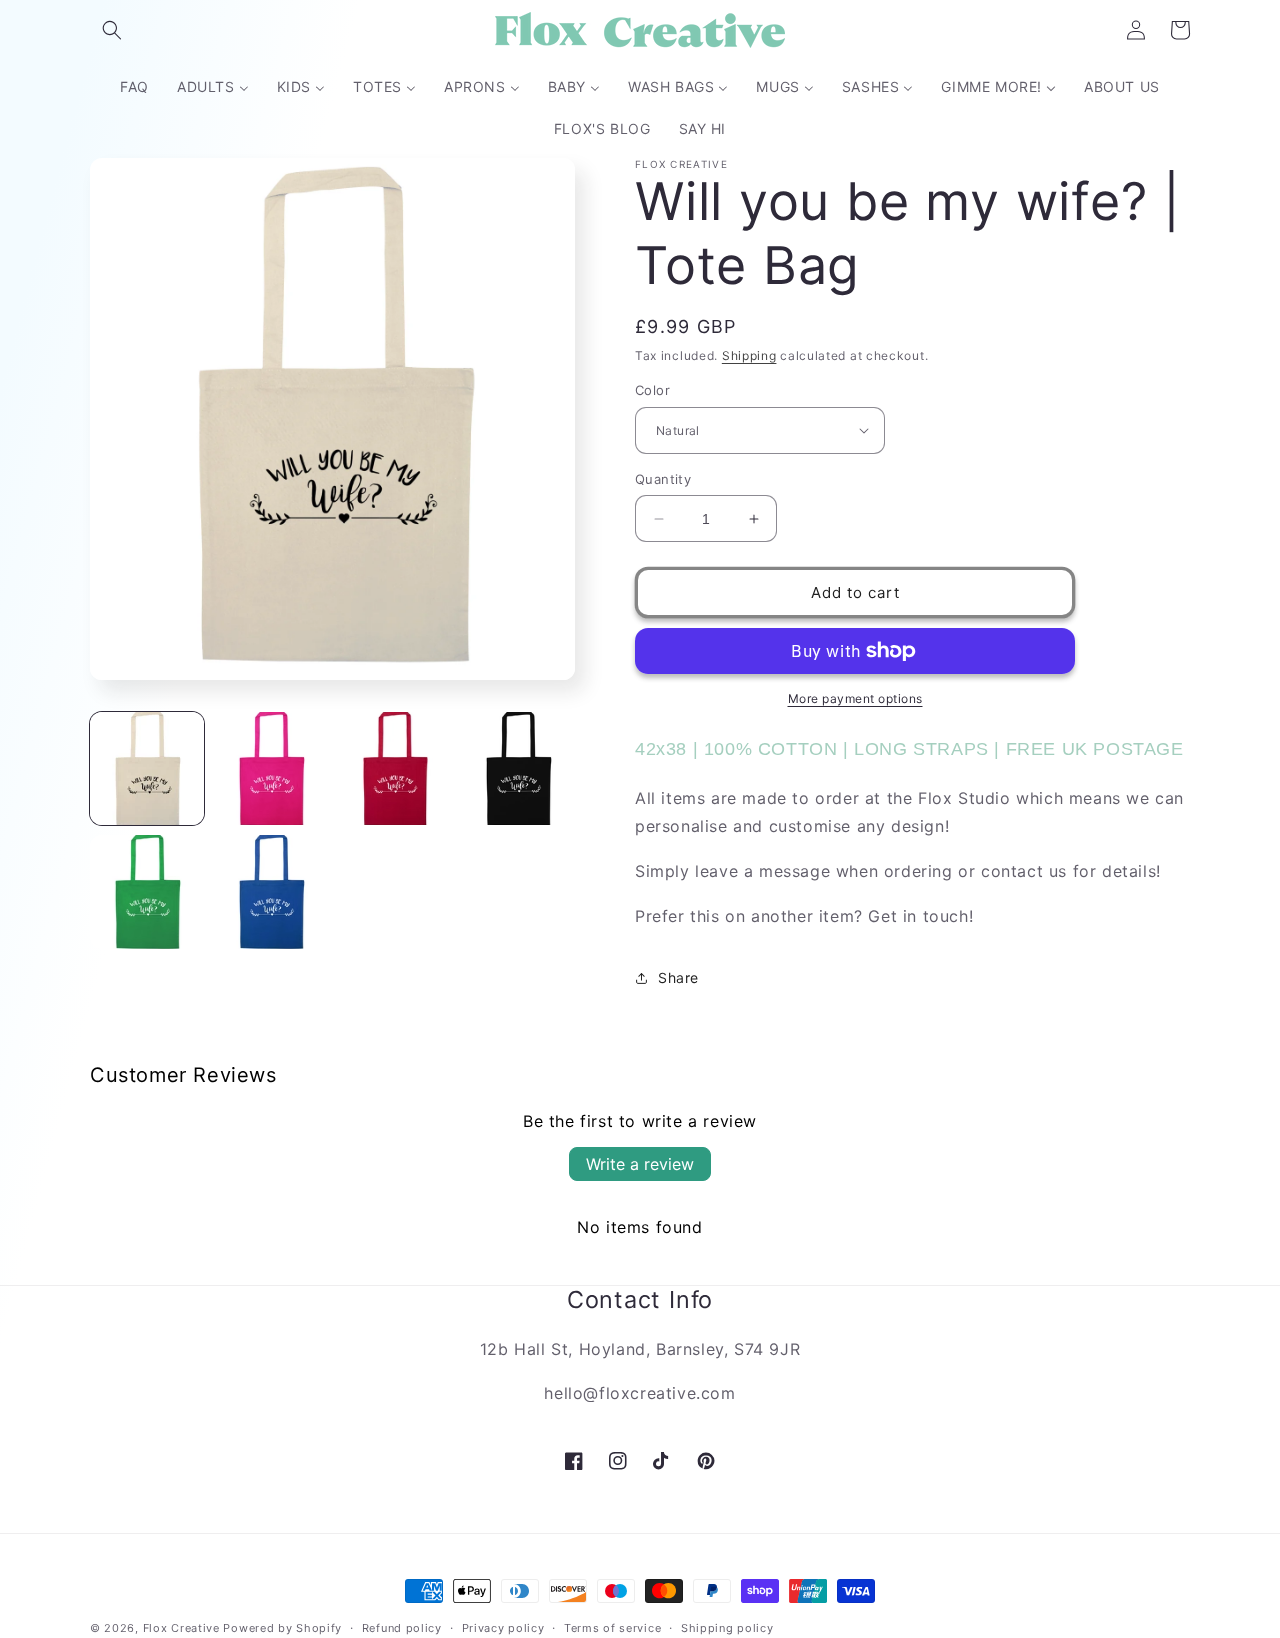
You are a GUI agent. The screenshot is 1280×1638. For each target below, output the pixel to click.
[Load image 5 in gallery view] (147, 892)
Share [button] (678, 977)
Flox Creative (181, 1628)
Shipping (749, 355)
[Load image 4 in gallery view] (518, 769)
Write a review (640, 1164)
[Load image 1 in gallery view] (147, 769)
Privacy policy (503, 1627)
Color (652, 390)
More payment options (855, 698)
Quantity (663, 479)
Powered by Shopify (282, 1628)
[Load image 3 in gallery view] (395, 769)
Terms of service (612, 1627)
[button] (112, 30)
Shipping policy (727, 1627)
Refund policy (402, 1627)
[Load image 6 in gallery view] (271, 892)
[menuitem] (134, 87)
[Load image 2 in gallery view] (271, 769)
